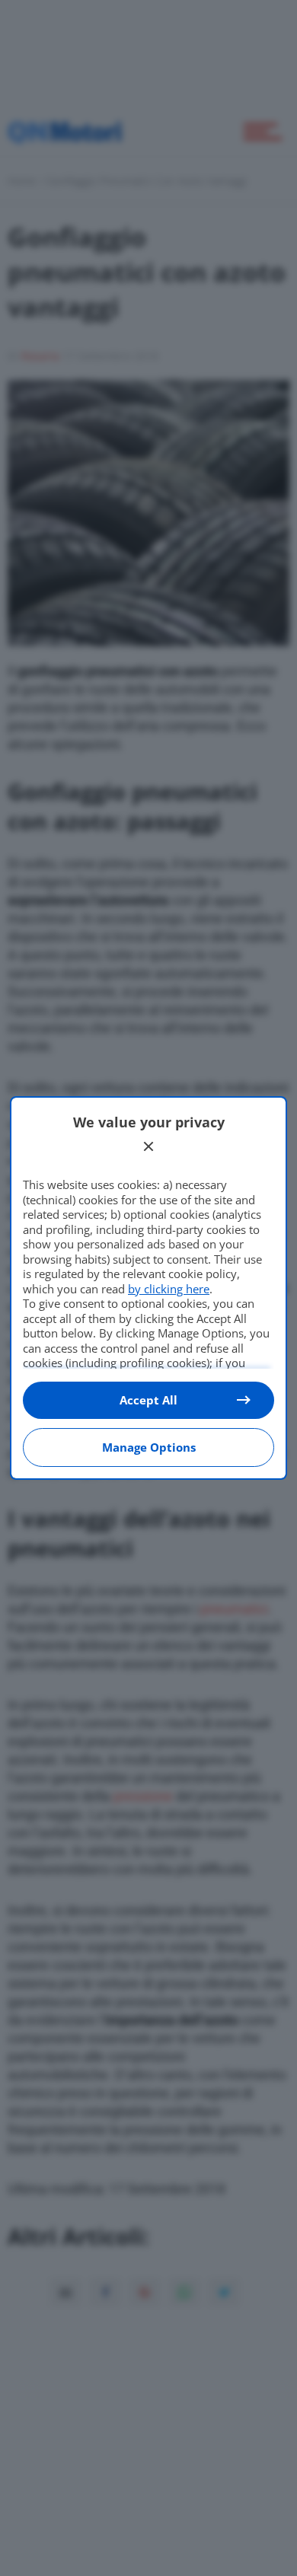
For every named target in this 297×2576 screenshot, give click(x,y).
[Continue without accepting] (148, 1146)
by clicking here (169, 1289)
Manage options (149, 1447)
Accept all (148, 1400)
